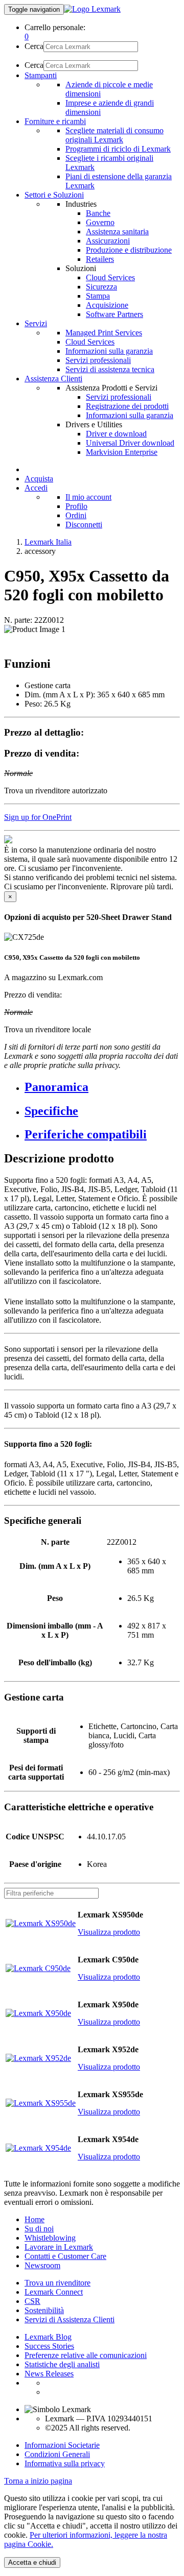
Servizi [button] (36, 323)
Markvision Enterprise (122, 452)
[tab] (102, 1087)
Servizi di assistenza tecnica (110, 369)
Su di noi (39, 2229)
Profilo (76, 506)
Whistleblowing (50, 2238)
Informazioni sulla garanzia (109, 351)
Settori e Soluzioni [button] (54, 195)
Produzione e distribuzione (129, 250)
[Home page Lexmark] (92, 9)
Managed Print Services (104, 333)
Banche (98, 213)
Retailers (100, 259)
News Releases (49, 2374)
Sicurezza (101, 287)
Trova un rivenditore (57, 2283)
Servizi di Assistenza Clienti (70, 2319)
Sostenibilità (44, 2310)
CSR (32, 2301)
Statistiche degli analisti (62, 2364)
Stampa (98, 296)
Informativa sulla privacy (65, 2463)
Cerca (34, 46)
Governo (100, 222)
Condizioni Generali (57, 2454)
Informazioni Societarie (62, 2445)
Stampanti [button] (41, 75)
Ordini (76, 515)
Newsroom (42, 2265)
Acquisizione (107, 305)
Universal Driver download (130, 443)
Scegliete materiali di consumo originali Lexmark (114, 135)
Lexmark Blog (48, 2337)
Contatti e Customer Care (65, 2256)
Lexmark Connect (54, 2292)
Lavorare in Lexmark (59, 2247)
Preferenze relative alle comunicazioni (86, 2355)
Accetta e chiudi (32, 2562)
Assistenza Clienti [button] (53, 379)
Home (34, 2219)
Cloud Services (110, 277)
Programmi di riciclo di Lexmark (118, 149)
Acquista (39, 479)
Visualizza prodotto (109, 1932)
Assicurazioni (108, 241)
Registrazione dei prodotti (127, 406)
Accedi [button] (36, 488)
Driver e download (116, 434)
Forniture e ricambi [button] (55, 121)
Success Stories (49, 2346)
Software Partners (114, 314)
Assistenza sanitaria (117, 232)
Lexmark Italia (48, 542)
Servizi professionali (98, 360)
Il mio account (88, 497)
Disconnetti (84, 525)
